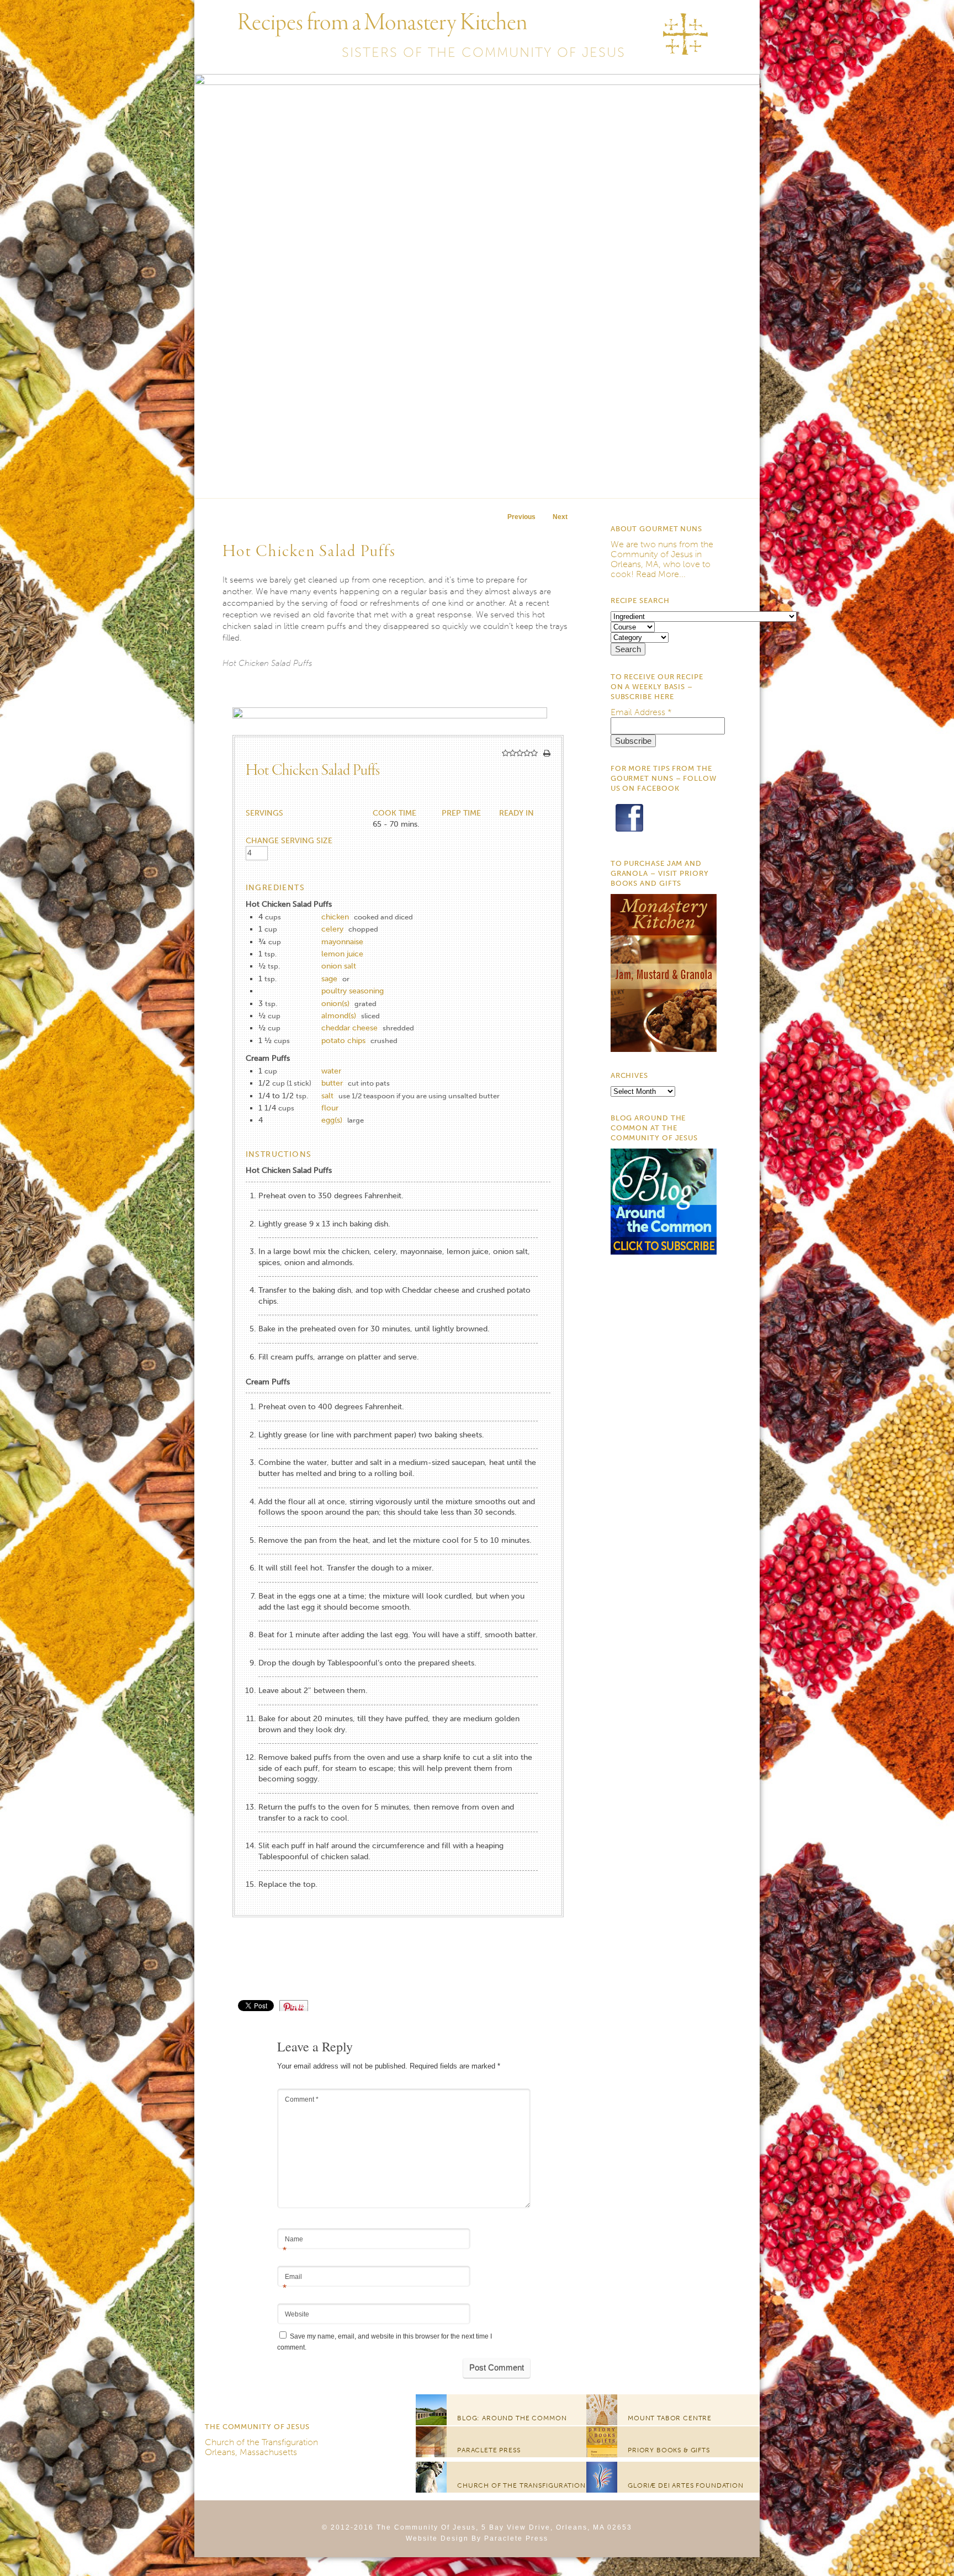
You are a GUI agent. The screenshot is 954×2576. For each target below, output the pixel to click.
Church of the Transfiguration (261, 2442)
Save (299, 2005)
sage (329, 979)
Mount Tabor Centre (670, 2418)
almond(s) (339, 1016)
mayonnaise (342, 942)
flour (330, 1108)
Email (292, 2278)
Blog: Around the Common (512, 2418)
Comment (302, 2099)
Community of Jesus (652, 554)
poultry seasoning (353, 991)
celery (332, 929)
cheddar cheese (349, 1028)
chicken (335, 917)
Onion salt (339, 966)
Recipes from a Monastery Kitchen (382, 23)
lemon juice (342, 954)
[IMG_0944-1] (394, 716)
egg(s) (332, 1120)
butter (332, 1083)
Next (560, 517)
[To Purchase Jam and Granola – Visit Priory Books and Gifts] (664, 1049)
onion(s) (335, 1004)
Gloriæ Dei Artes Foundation (686, 2485)
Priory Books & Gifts (669, 2450)
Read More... (661, 574)
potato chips (343, 1041)
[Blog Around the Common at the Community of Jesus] (664, 1252)
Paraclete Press (489, 2450)
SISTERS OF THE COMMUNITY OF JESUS (484, 52)
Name (293, 2240)
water (331, 1071)
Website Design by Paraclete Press (477, 2538)
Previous (521, 517)
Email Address (641, 712)
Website (297, 2314)
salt (327, 1096)
